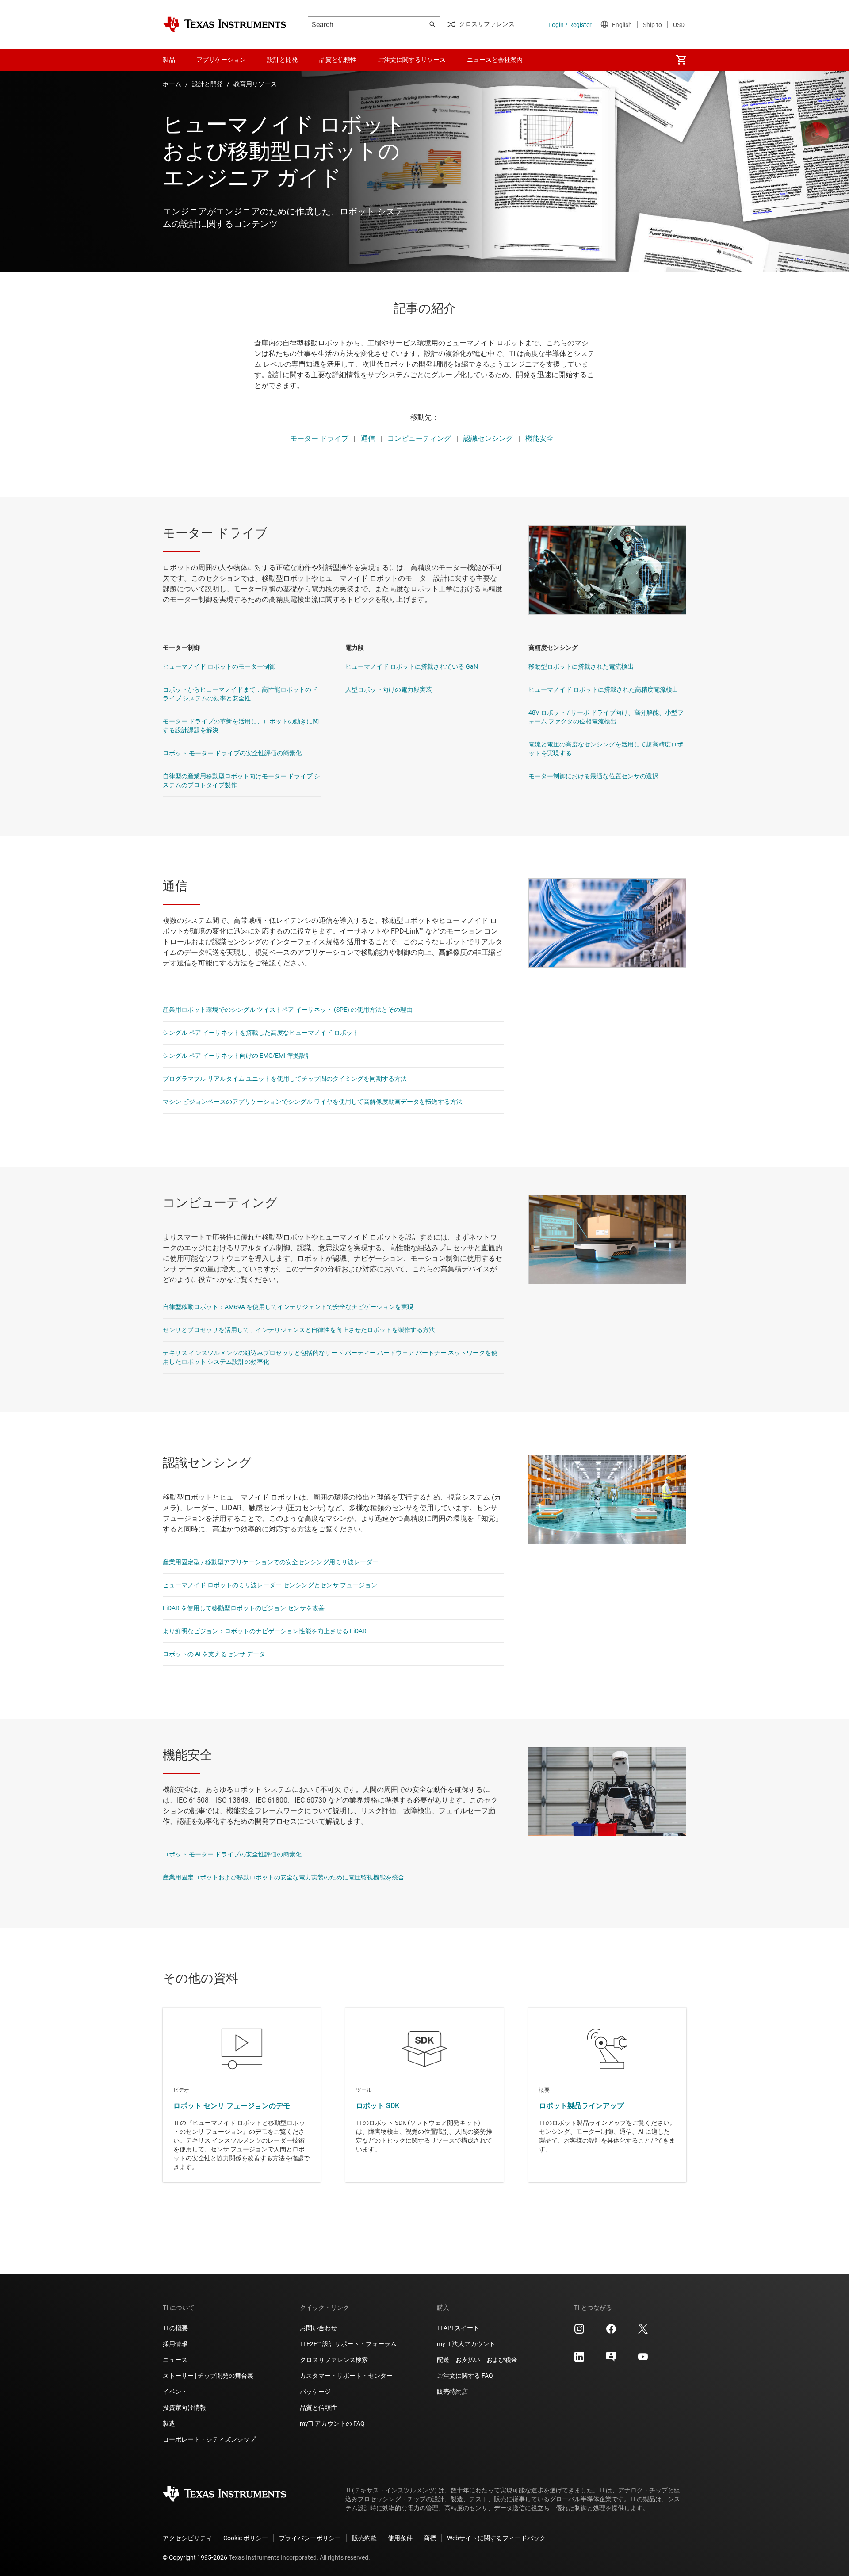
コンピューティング (419, 438)
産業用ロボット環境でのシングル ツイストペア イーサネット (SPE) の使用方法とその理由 (288, 1010)
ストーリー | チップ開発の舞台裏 (208, 2376)
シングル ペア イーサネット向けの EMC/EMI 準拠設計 (237, 1056)
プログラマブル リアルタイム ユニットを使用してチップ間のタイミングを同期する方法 (285, 1079)
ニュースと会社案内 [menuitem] (495, 60)
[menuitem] (681, 60)
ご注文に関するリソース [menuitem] (412, 60)
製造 (169, 2423)
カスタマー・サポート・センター (346, 2376)
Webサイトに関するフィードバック (496, 2538)
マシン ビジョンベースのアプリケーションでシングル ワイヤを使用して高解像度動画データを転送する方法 (313, 1102)
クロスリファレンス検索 (334, 2360)
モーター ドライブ (319, 438)
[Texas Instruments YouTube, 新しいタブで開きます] (643, 2360)
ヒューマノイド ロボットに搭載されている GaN (412, 666)
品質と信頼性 (318, 2408)
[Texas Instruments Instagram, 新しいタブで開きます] (579, 2332)
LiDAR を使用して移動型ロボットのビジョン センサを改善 (244, 1608)
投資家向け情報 (184, 2408)
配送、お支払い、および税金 (477, 2360)
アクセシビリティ (187, 2538)
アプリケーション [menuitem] (221, 60)
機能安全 (539, 438)
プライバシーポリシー (310, 2538)
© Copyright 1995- (195, 2557)
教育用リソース (255, 84)
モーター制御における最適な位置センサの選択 (593, 776)
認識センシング (488, 438)
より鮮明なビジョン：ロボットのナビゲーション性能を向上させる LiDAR (265, 1631)
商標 (430, 2538)
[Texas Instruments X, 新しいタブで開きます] (643, 2332)
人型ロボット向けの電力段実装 (389, 689)
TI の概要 (175, 2328)
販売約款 (364, 2538)
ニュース (175, 2360)
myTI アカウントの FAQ (332, 2423)
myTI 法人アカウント (466, 2344)
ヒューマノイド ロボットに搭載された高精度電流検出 (603, 689)
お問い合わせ (318, 2328)
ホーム (172, 84)
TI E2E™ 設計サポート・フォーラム (348, 2344)
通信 (368, 438)
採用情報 (175, 2344)
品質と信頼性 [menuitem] (338, 60)
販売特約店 (452, 2392)
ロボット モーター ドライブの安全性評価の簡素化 (232, 753)
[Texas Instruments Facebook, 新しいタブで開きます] (611, 2332)
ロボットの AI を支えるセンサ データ (214, 1654)
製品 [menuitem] (169, 60)
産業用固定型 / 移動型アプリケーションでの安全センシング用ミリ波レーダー (271, 1562)
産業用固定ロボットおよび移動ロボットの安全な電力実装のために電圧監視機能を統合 (283, 1877)
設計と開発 (207, 84)
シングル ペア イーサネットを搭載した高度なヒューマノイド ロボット (261, 1033)
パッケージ (315, 2392)
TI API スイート (458, 2328)
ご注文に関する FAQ (465, 2376)
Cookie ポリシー (246, 2538)
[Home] (225, 24)
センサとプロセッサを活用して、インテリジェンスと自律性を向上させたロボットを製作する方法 (299, 1330)
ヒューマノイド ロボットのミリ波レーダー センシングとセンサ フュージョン (270, 1585)
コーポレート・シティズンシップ (209, 2439)
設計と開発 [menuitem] (283, 60)
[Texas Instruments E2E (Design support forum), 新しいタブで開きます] (611, 2360)
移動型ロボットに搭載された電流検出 (581, 666)
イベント (175, 2392)
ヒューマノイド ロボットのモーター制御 (219, 666)
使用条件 (400, 2538)
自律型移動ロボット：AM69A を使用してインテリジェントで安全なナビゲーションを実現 (288, 1307)
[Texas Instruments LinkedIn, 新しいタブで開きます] (579, 2360)
